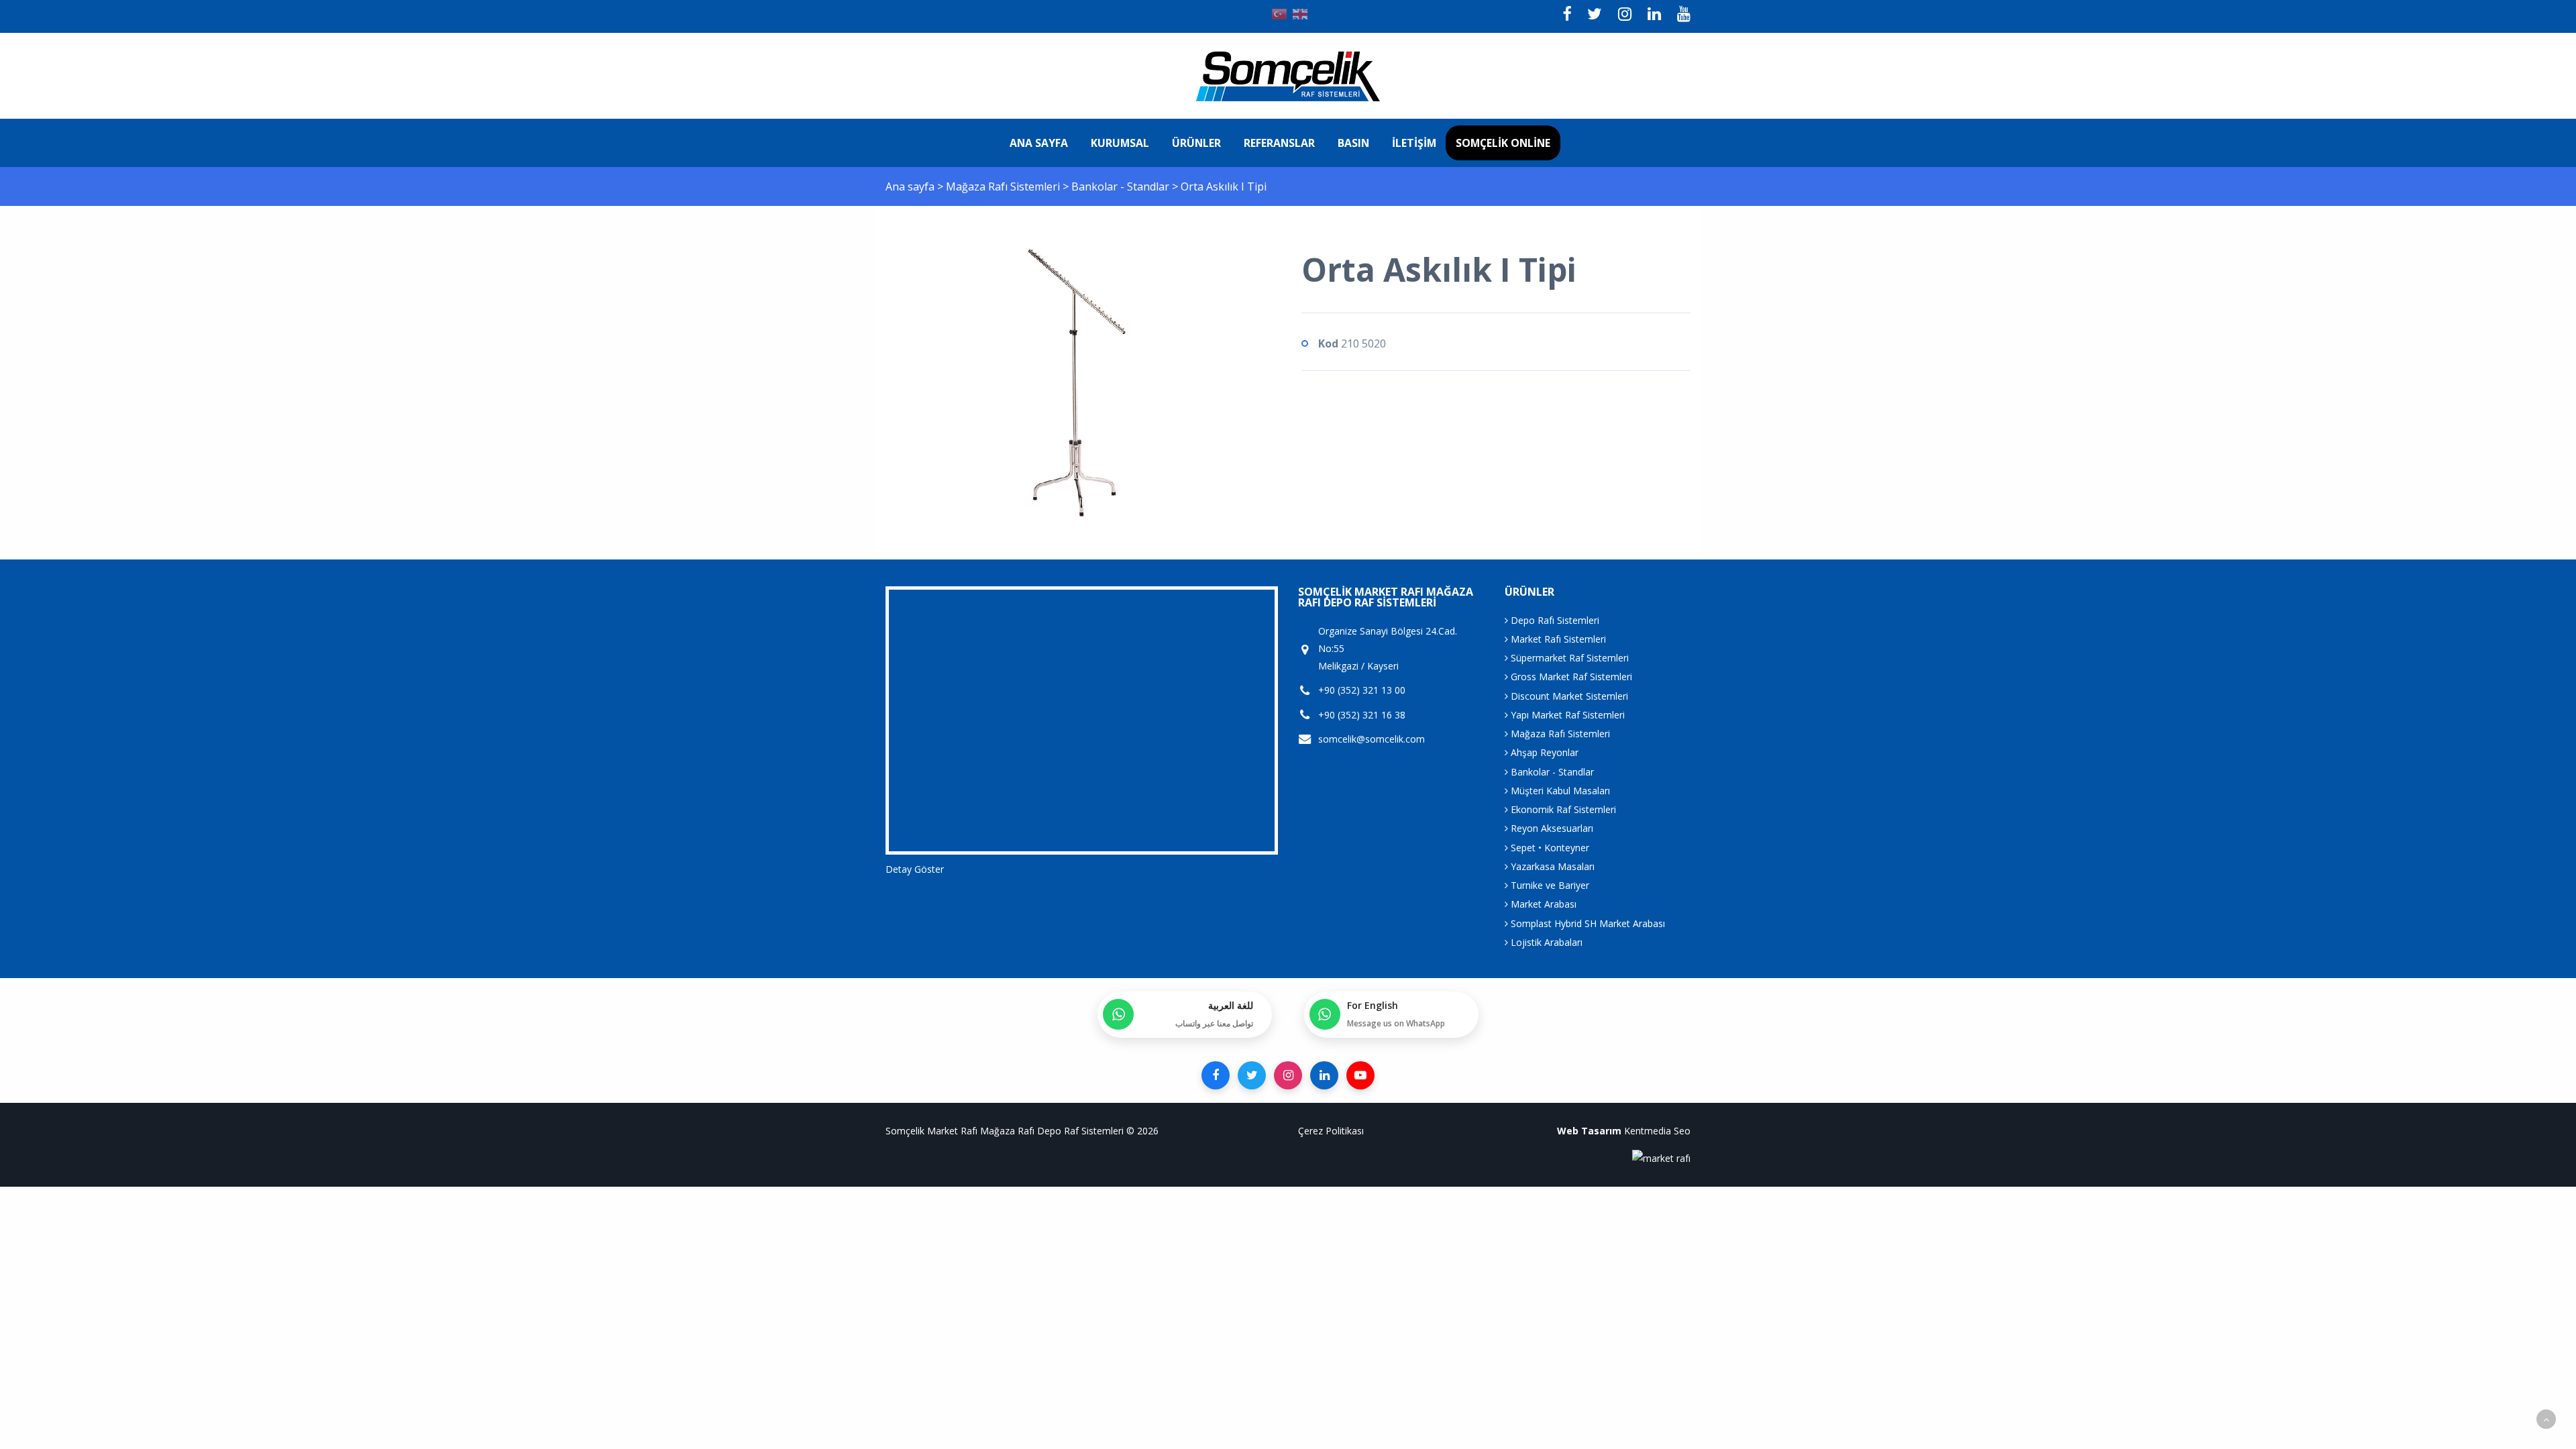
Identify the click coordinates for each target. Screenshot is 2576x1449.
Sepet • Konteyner (1549, 848)
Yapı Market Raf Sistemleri (1566, 715)
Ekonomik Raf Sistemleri (1562, 809)
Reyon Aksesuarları (1551, 828)
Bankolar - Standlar (1122, 186)
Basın (1353, 143)
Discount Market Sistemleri (1568, 696)
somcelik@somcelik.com (1372, 739)
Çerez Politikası (1331, 1131)
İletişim (1414, 143)
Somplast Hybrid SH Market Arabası (1587, 923)
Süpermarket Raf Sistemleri (1568, 658)
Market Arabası (1542, 904)
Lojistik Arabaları (1545, 942)
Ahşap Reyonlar (1543, 752)
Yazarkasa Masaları (1551, 866)
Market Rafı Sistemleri (1557, 639)
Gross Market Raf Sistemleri (1570, 677)
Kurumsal (1120, 143)
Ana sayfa (1039, 143)
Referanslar (1279, 143)
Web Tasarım (1589, 1131)
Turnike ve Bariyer (1549, 885)
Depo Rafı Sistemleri (1554, 620)
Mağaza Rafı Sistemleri (1004, 186)
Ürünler (1196, 143)
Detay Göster (915, 869)
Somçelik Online (1503, 143)
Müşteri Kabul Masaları (1559, 791)
